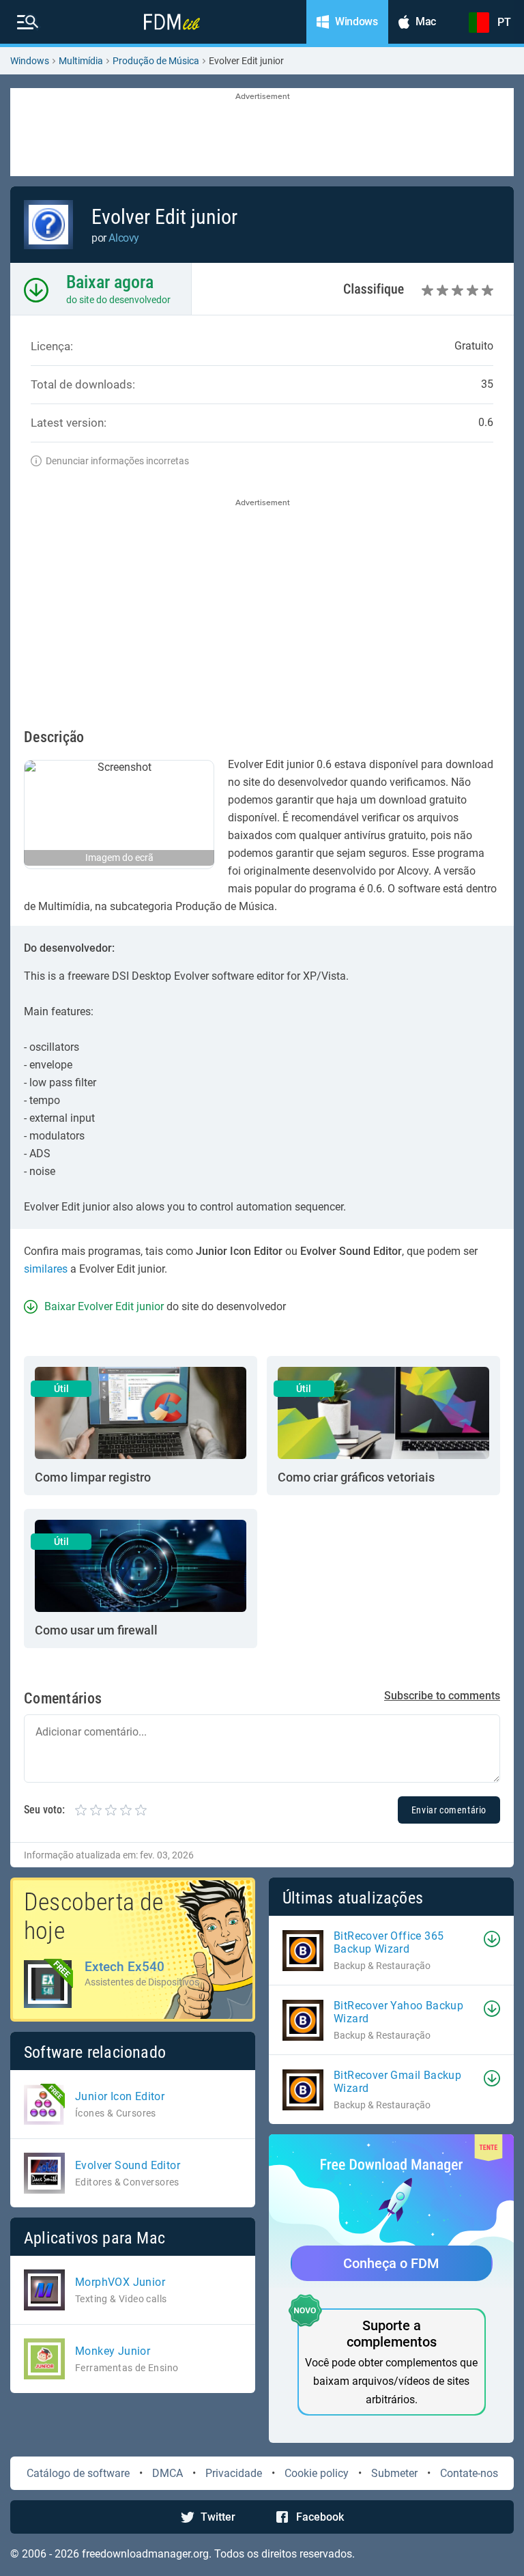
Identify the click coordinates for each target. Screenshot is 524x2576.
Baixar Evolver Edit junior (104, 1306)
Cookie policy (317, 2473)
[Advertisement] (262, 133)
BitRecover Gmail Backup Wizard (397, 2082)
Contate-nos (469, 2473)
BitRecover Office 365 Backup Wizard (389, 1942)
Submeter (394, 2473)
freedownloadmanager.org (145, 2554)
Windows (30, 61)
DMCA (168, 2473)
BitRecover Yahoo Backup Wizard (398, 2012)
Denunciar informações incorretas (117, 461)
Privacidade (234, 2473)
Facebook (320, 2517)
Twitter (218, 2517)
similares (46, 1269)
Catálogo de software (78, 2473)
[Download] (492, 1939)
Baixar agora (110, 282)
